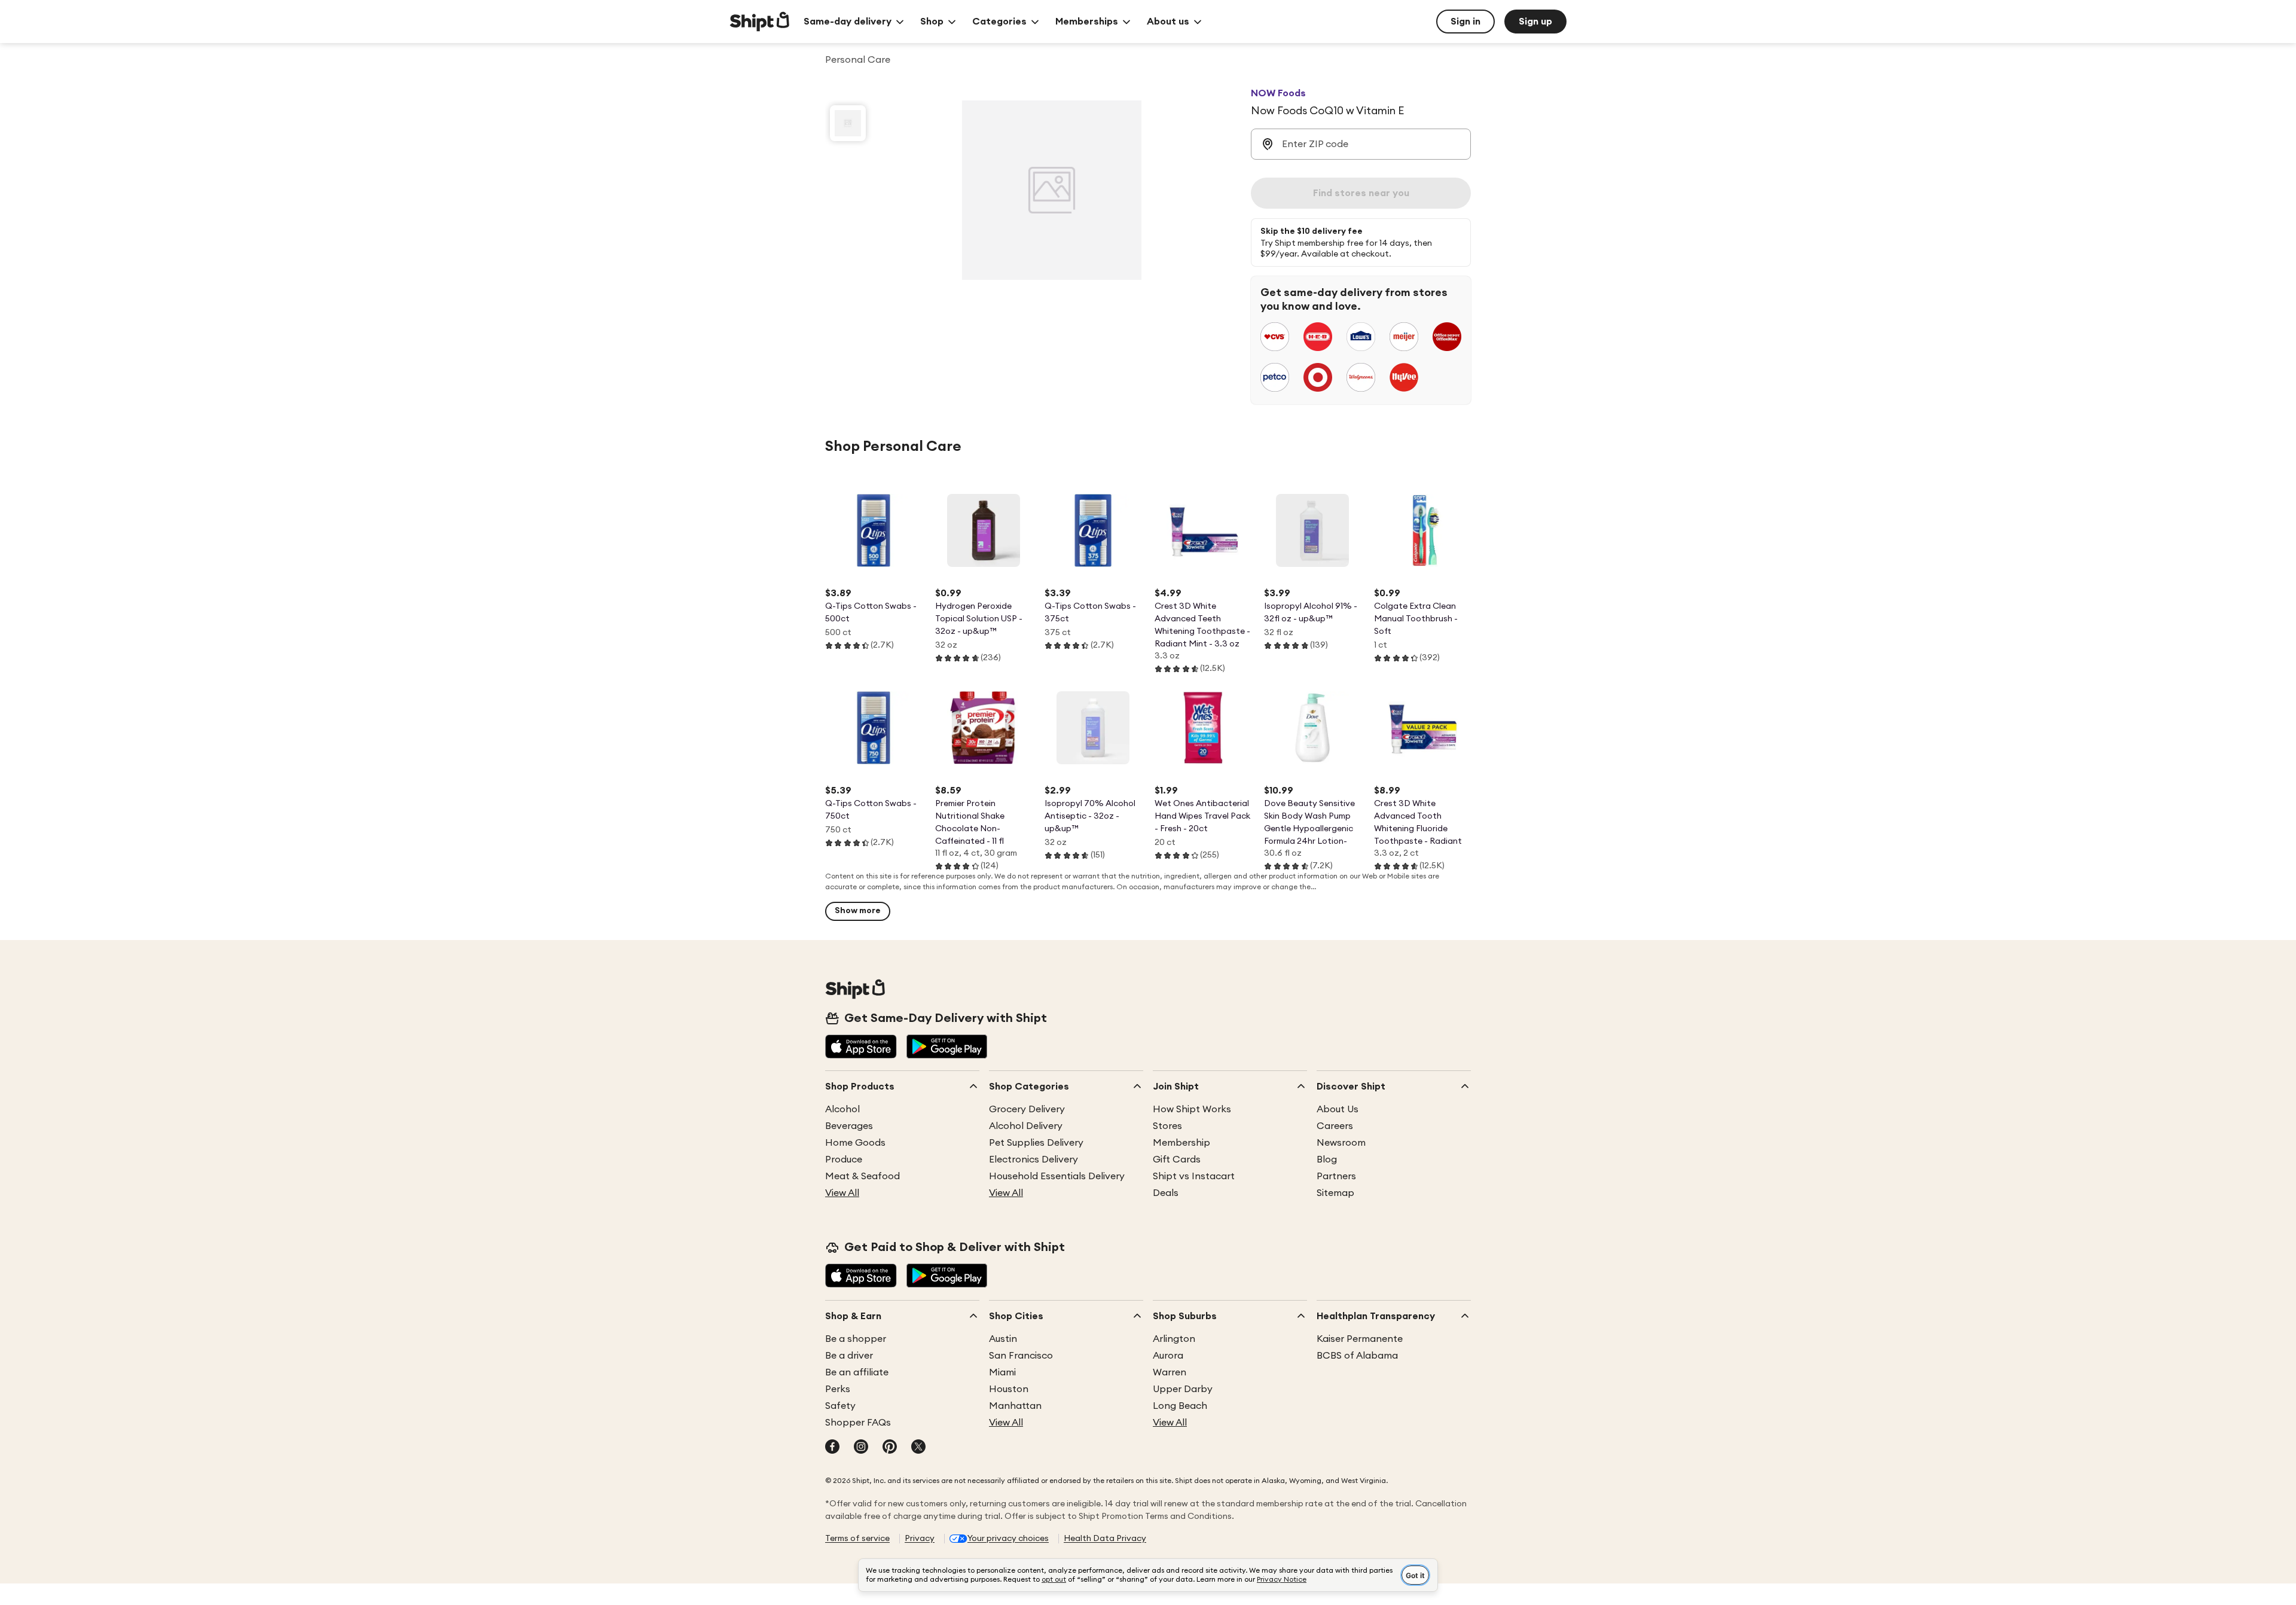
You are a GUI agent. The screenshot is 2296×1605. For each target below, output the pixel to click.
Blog (1327, 1159)
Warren (1170, 1372)
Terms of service (857, 1539)
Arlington (1174, 1339)
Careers (1335, 1126)
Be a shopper (856, 1339)
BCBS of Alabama (1357, 1356)
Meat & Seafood (862, 1176)
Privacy (920, 1539)
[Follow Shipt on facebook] (832, 1448)
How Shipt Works (1192, 1109)
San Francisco (1021, 1356)
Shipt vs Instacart (1194, 1176)
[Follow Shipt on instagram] (861, 1448)
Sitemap (1335, 1193)
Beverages (849, 1126)
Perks (838, 1389)
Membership (1181, 1143)
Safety (840, 1406)
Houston (1009, 1389)
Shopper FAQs (858, 1423)
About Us (1338, 1109)
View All (842, 1193)
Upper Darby (1183, 1389)
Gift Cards (1177, 1159)
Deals (1166, 1193)
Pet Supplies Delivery (1036, 1143)
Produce (844, 1159)
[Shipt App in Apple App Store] (861, 1048)
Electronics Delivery (1033, 1159)
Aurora (1168, 1356)
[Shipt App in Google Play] (947, 1048)
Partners (1336, 1176)
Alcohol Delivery (1026, 1126)
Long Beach (1180, 1406)
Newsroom (1341, 1143)
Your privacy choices (1008, 1539)
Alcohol (842, 1109)
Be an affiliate (857, 1372)
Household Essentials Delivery (1057, 1176)
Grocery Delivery (1027, 1109)
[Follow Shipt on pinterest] (890, 1448)
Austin (1003, 1339)
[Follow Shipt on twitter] (918, 1448)
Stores (1167, 1126)
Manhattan (1015, 1406)
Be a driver (849, 1356)
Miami (1002, 1372)
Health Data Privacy (1105, 1539)
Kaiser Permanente (1360, 1339)
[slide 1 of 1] (848, 123)
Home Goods (855, 1143)
